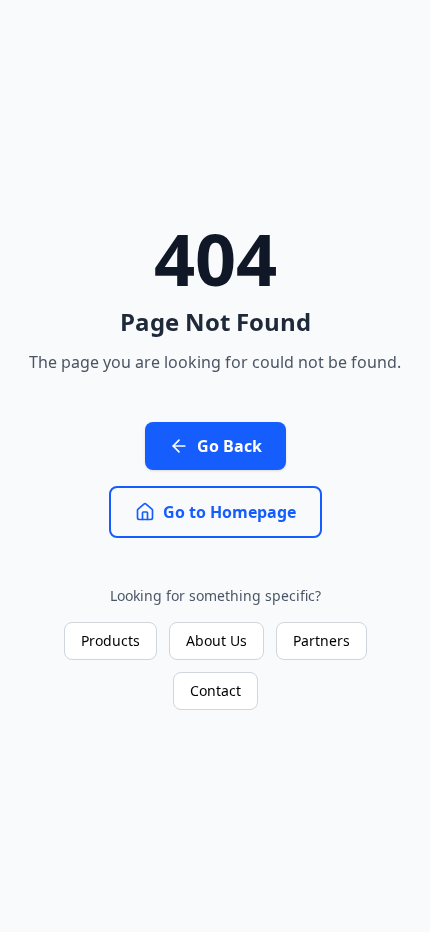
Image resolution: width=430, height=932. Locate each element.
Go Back (229, 446)
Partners (321, 640)
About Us (216, 640)
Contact (215, 690)
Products (110, 640)
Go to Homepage (229, 512)
